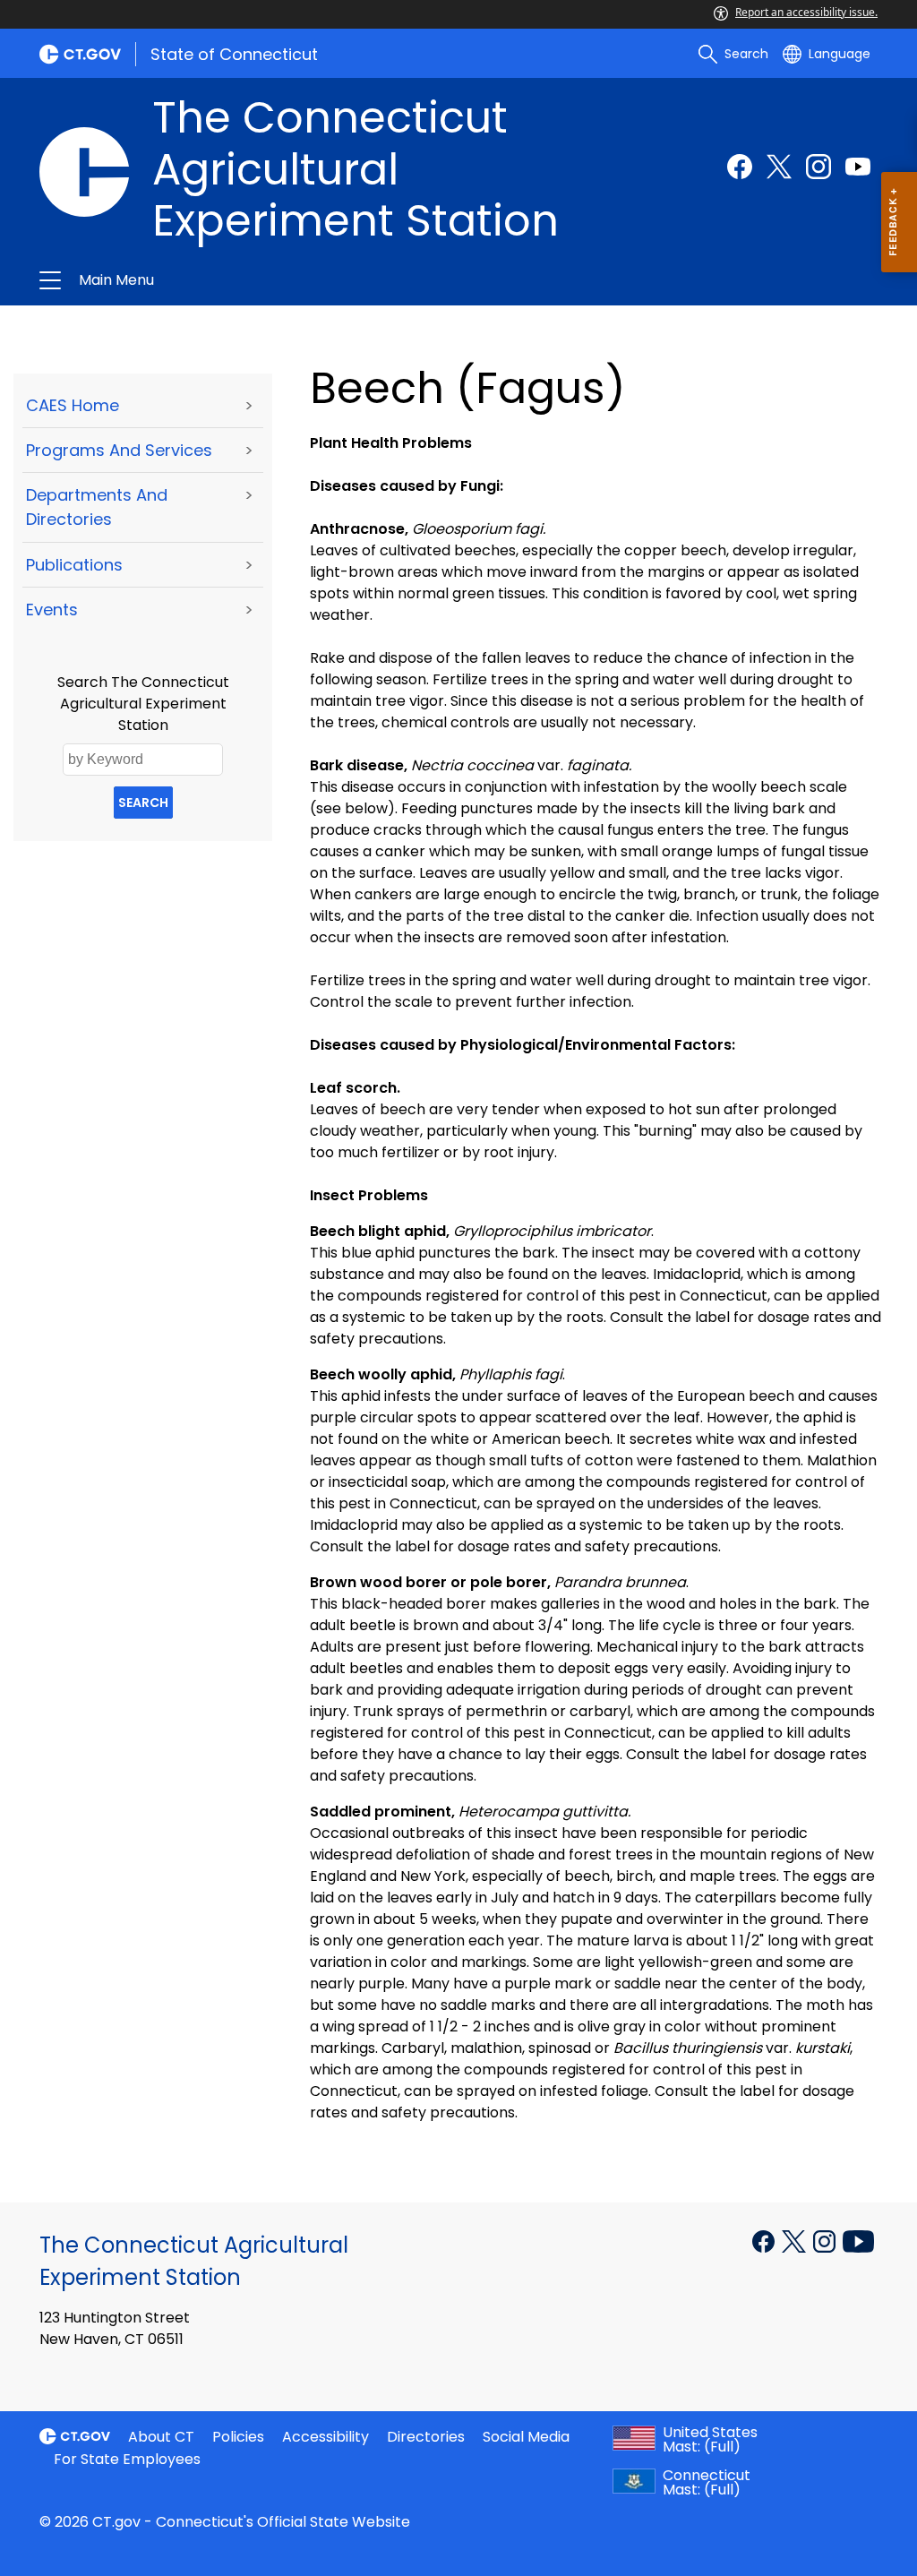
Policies (238, 2437)
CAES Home (73, 405)
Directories (426, 2437)
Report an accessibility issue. (806, 12)
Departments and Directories (97, 507)
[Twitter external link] (779, 167)
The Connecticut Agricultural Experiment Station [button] (269, 280)
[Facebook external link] (740, 167)
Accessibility (326, 2437)
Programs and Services (119, 450)
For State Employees (127, 2459)
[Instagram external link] (818, 167)
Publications (74, 565)
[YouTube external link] (858, 2240)
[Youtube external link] (858, 167)
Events (52, 610)
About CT (161, 2437)
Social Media (526, 2437)
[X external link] (796, 2240)
